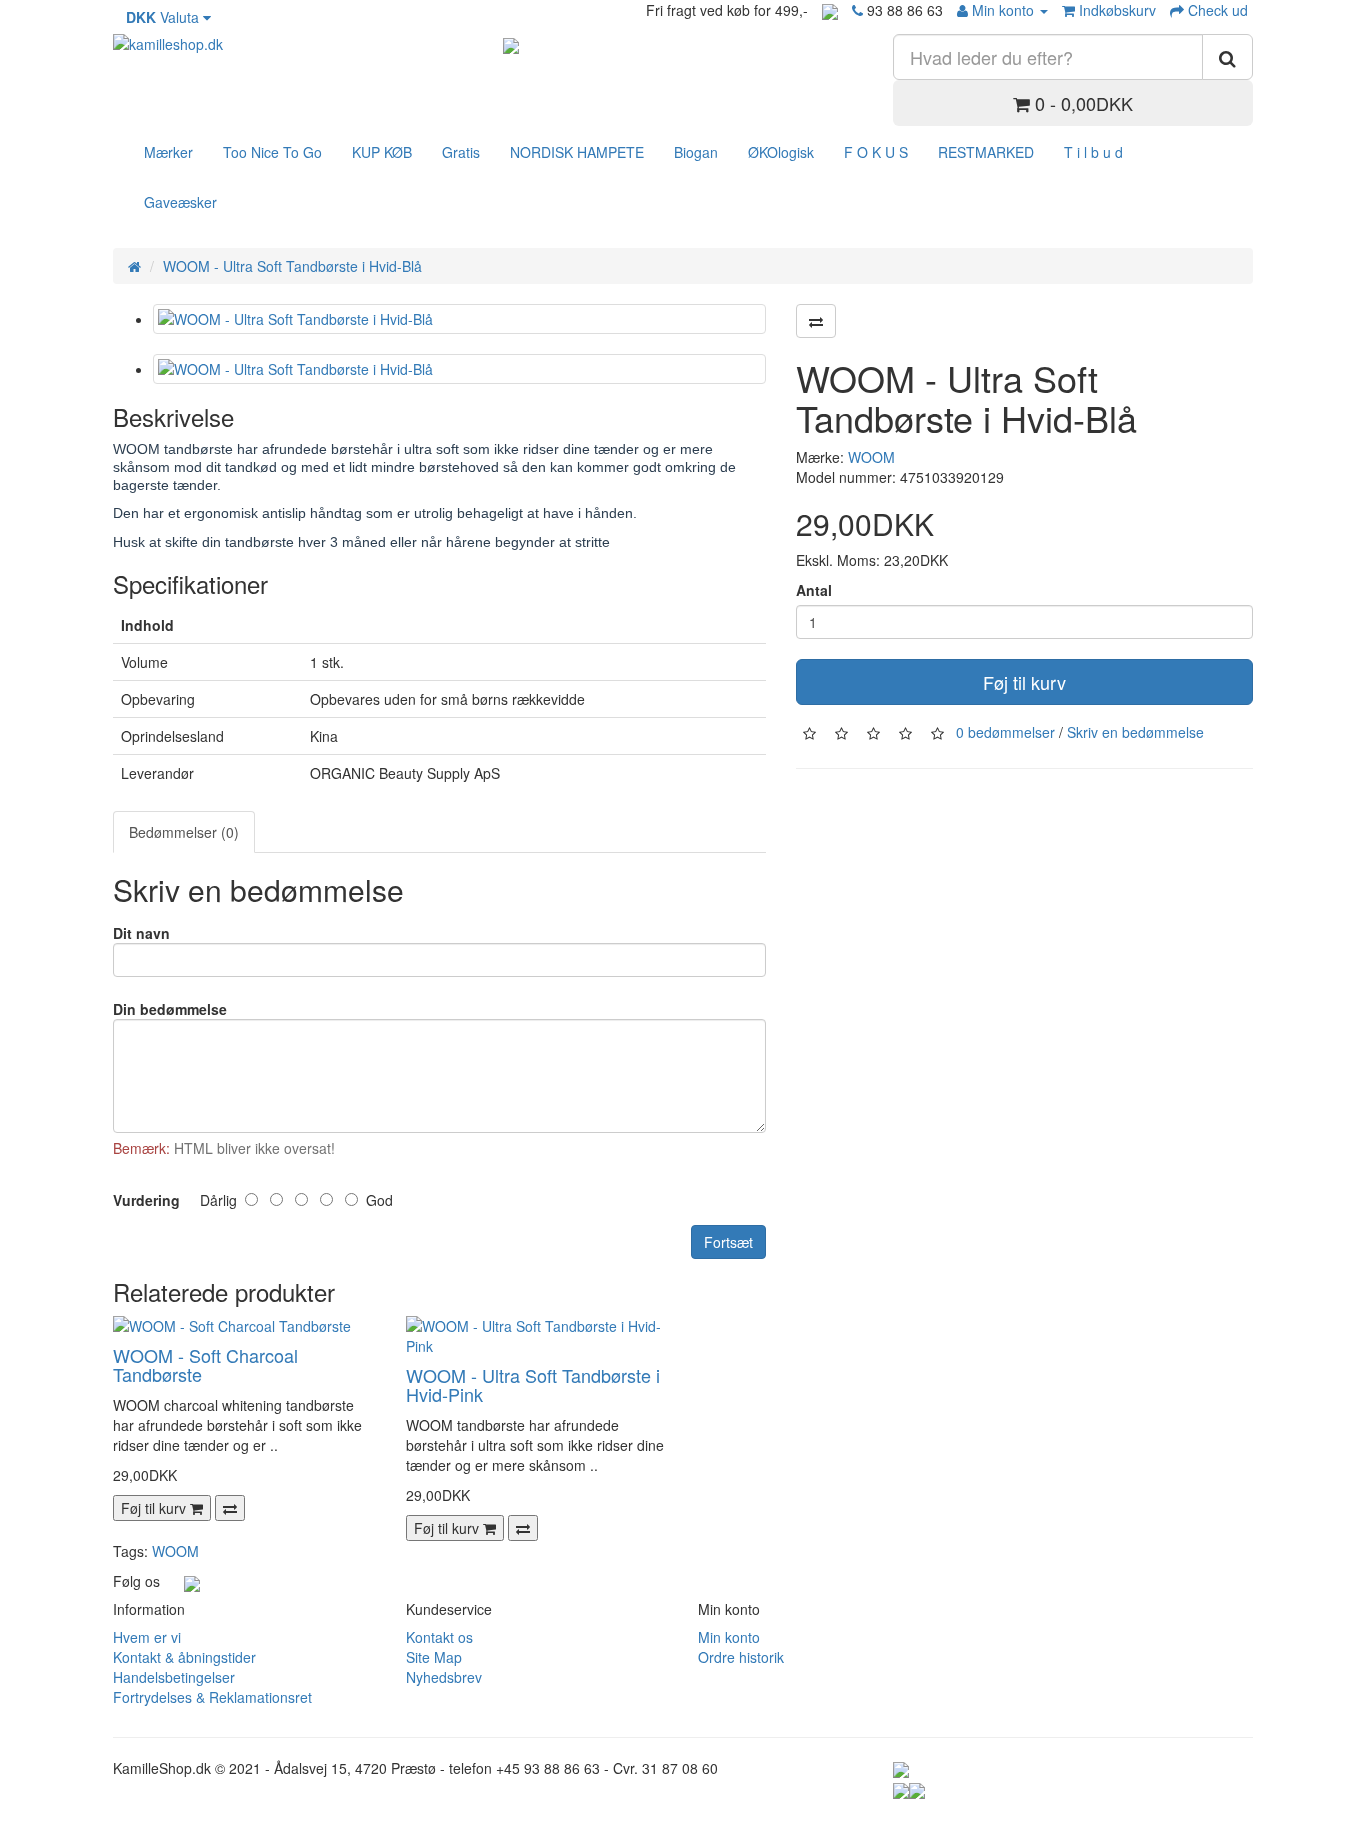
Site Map (434, 1657)
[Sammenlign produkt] (816, 321)
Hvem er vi (147, 1637)
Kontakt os (439, 1637)
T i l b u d (1093, 152)
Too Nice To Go (272, 152)
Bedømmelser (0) (184, 832)
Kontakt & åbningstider (184, 1657)
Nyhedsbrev (444, 1677)
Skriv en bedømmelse (1135, 732)
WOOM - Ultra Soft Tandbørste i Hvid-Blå (292, 266)
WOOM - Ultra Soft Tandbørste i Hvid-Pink (533, 1385)
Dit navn (141, 933)
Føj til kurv (1024, 682)
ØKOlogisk (781, 152)
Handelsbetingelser (174, 1677)
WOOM (871, 457)
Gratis (461, 152)
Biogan (696, 152)
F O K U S (876, 152)
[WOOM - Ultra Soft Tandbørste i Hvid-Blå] (459, 319)
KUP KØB (382, 152)
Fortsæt (728, 1242)
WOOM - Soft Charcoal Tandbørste (205, 1365)
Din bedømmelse (170, 1009)
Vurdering (146, 1200)
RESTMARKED (986, 152)
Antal (814, 590)
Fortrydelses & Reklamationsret (212, 1697)
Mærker (168, 152)
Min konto (729, 1637)
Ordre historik (741, 1657)
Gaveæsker (180, 202)
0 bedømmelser (1005, 732)
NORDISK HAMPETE (577, 152)
